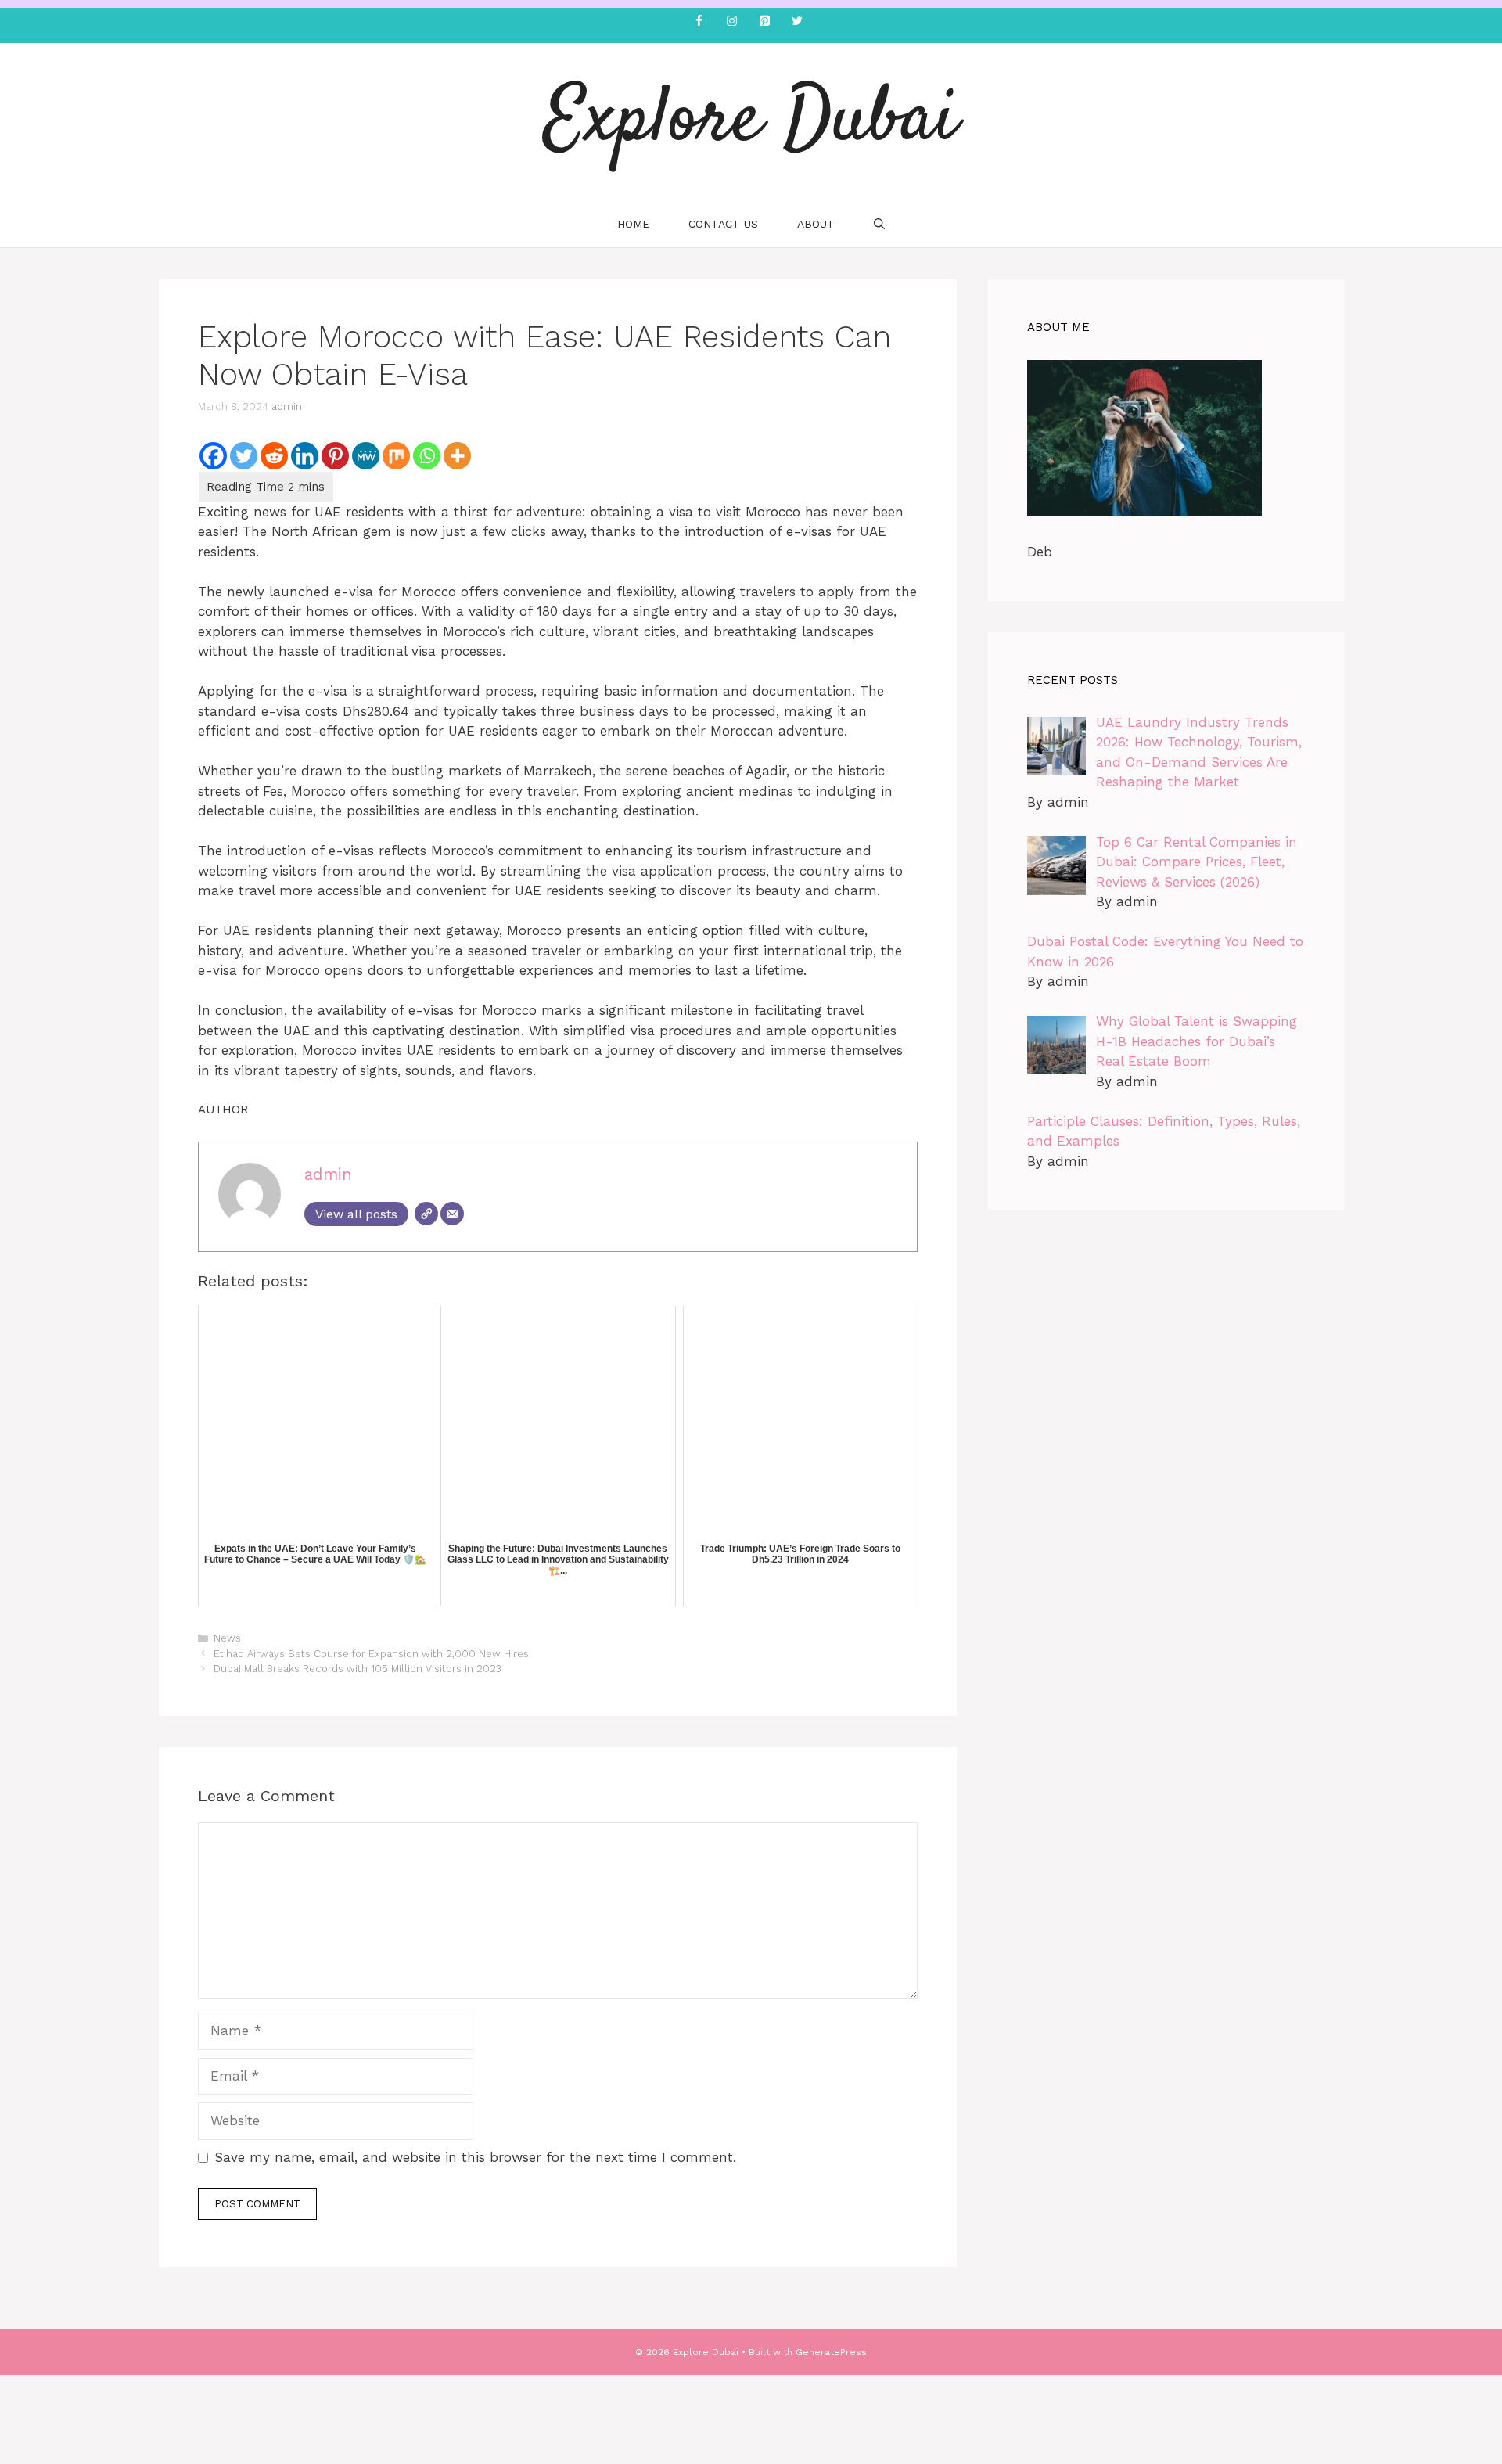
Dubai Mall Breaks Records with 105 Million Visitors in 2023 (358, 1669)
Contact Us (723, 224)
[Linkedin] (305, 456)
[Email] (452, 1214)
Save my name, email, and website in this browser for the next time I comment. (475, 2157)
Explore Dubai (751, 121)
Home (633, 224)
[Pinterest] (764, 22)
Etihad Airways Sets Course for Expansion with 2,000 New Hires (371, 1654)
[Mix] (396, 456)
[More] (457, 456)
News (227, 1638)
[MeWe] (366, 456)
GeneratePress (831, 2352)
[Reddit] (274, 456)
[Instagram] (731, 22)
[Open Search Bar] (879, 224)
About (816, 224)
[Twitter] (797, 22)
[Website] (426, 1214)
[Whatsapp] (427, 456)
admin (287, 406)
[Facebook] (699, 22)
